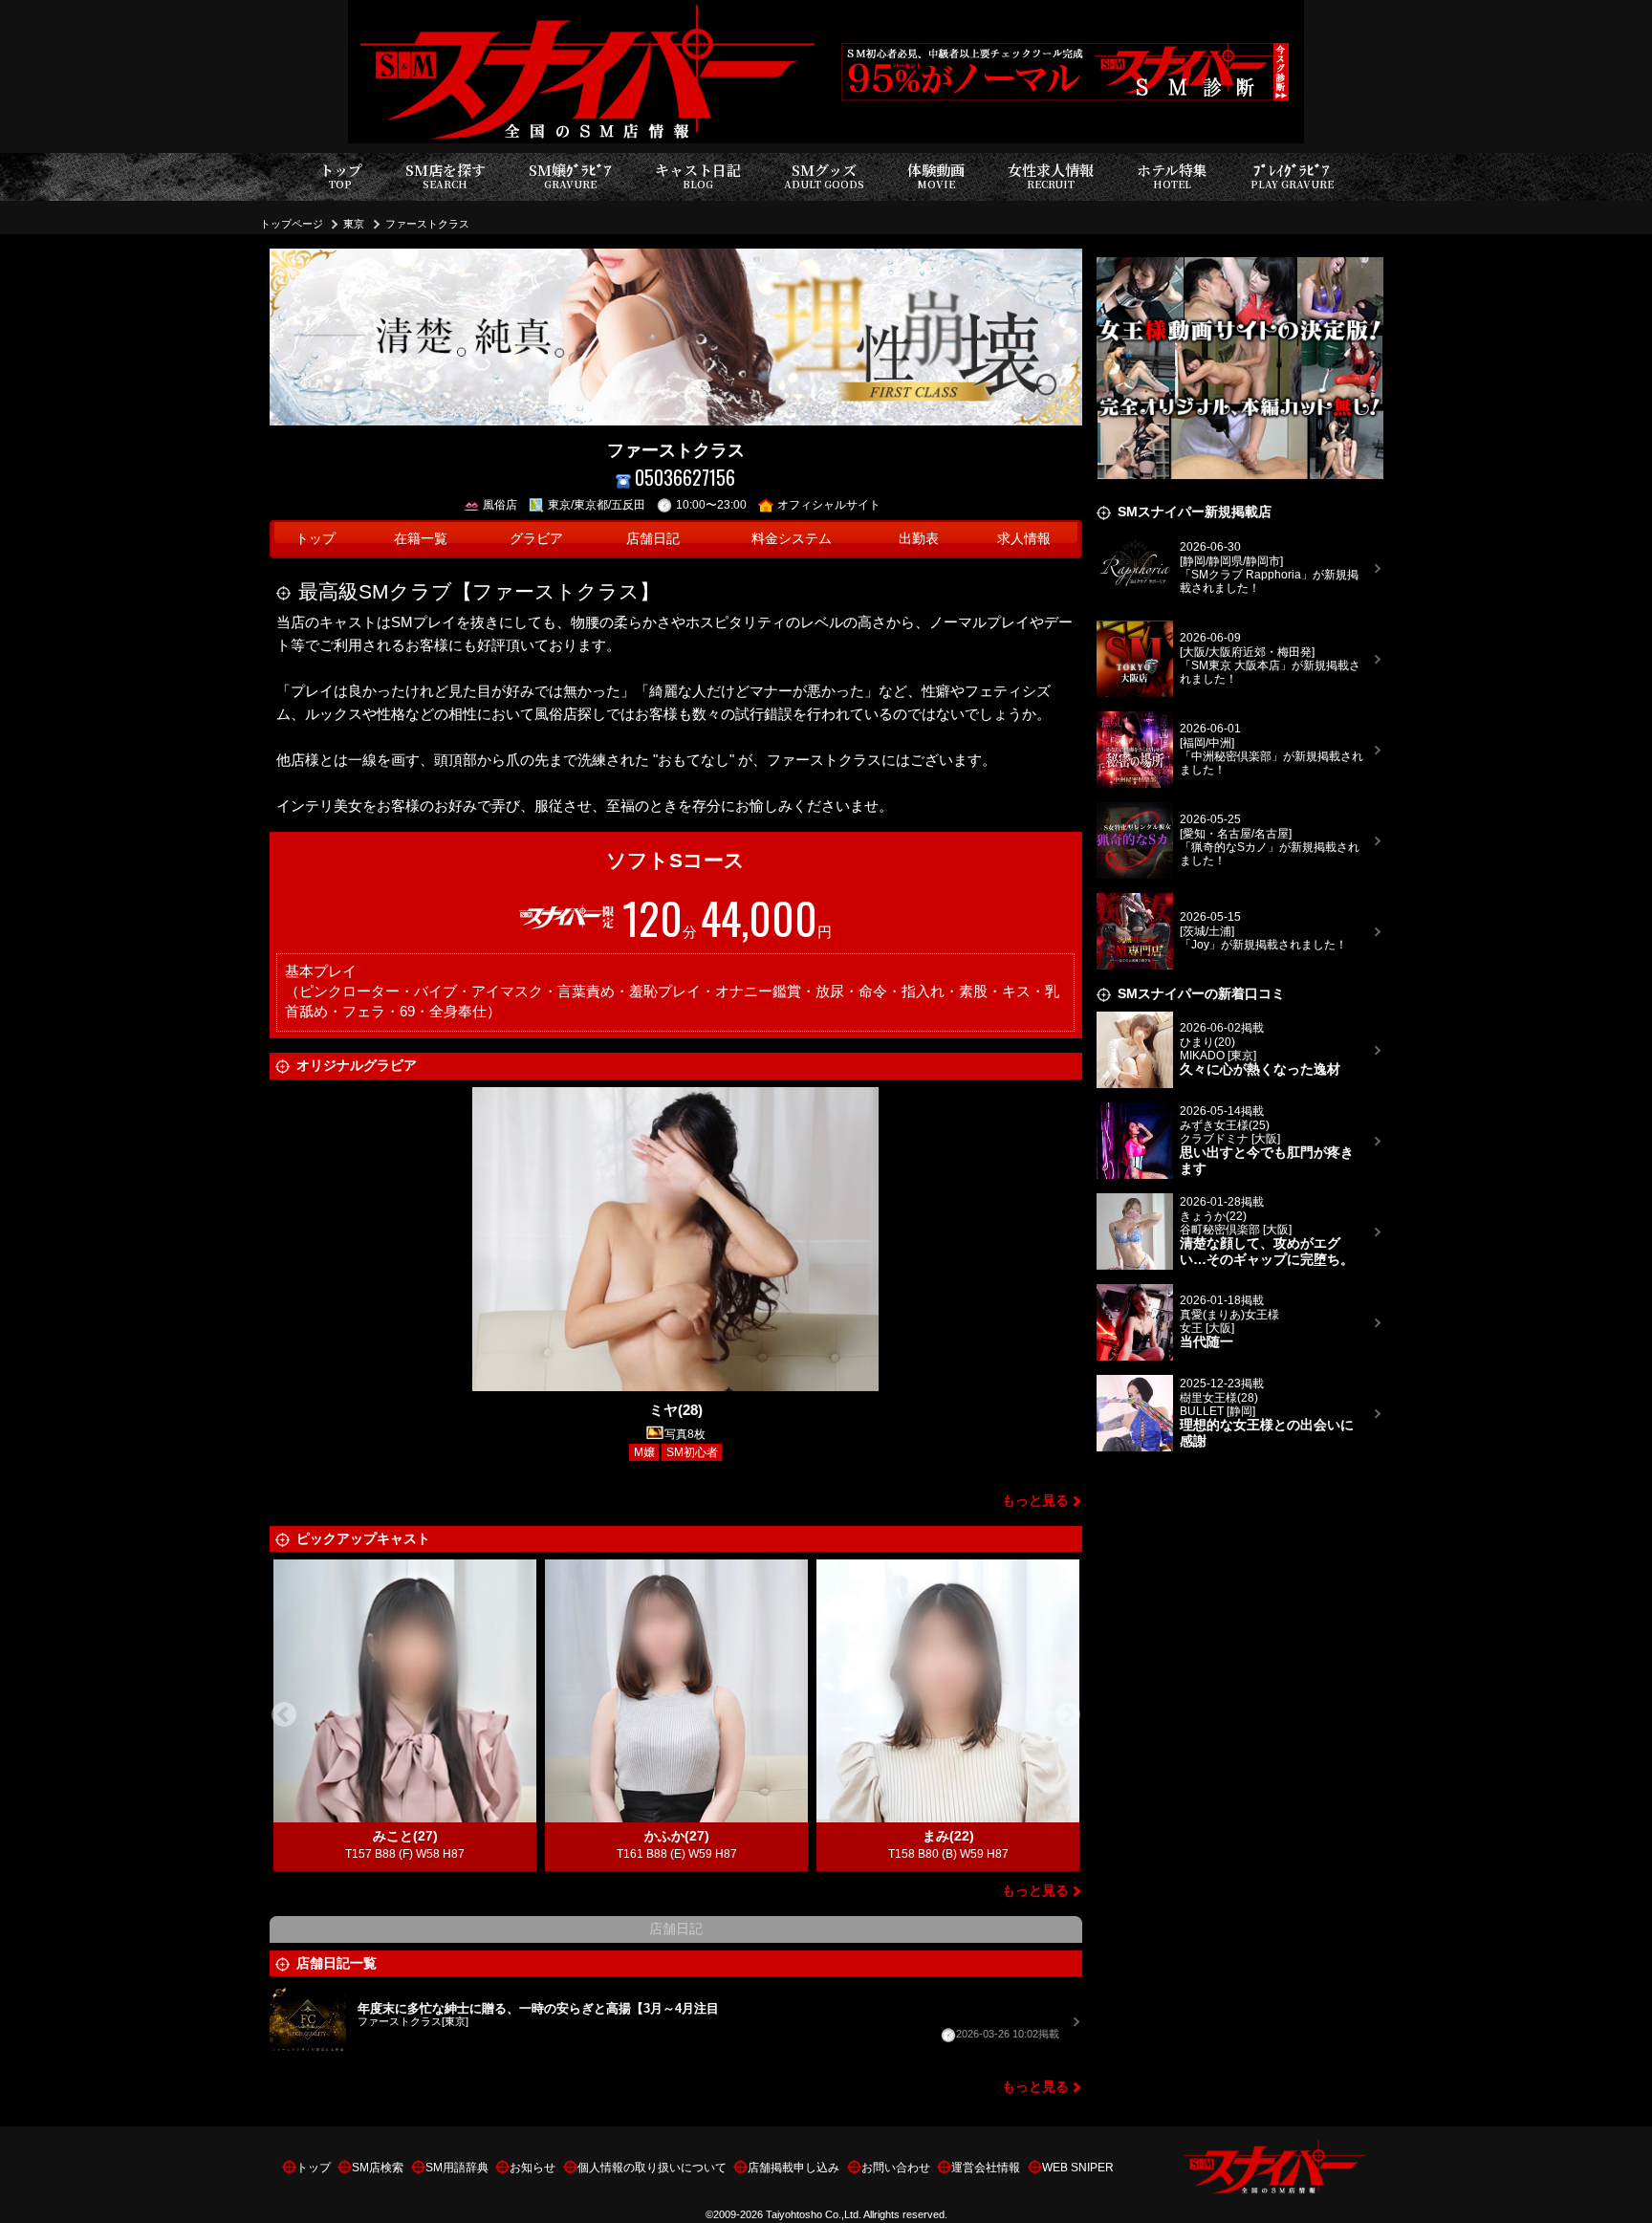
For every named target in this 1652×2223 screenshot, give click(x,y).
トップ (341, 175)
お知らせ (533, 2168)
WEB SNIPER (1078, 2168)
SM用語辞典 (457, 2168)
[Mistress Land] (1240, 260)
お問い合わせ (896, 2168)
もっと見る (1035, 1501)
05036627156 (685, 478)
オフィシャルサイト (829, 505)
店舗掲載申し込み (793, 2168)
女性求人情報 (1051, 175)
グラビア (536, 539)
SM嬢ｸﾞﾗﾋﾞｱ (570, 175)
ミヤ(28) (676, 1410)
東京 (354, 224)
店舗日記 (653, 539)
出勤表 (919, 539)
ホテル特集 (1172, 175)
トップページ (292, 224)
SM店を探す (446, 175)
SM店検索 (378, 2168)
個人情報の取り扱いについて (652, 2168)
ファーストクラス (427, 224)
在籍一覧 (421, 539)
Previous (284, 1715)
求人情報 (1024, 539)
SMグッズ (824, 175)
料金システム (792, 539)
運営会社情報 (986, 2168)
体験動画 (936, 175)
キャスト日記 (698, 175)
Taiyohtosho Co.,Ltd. (814, 2214)
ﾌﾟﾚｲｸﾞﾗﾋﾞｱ (1292, 175)
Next (1068, 1715)
